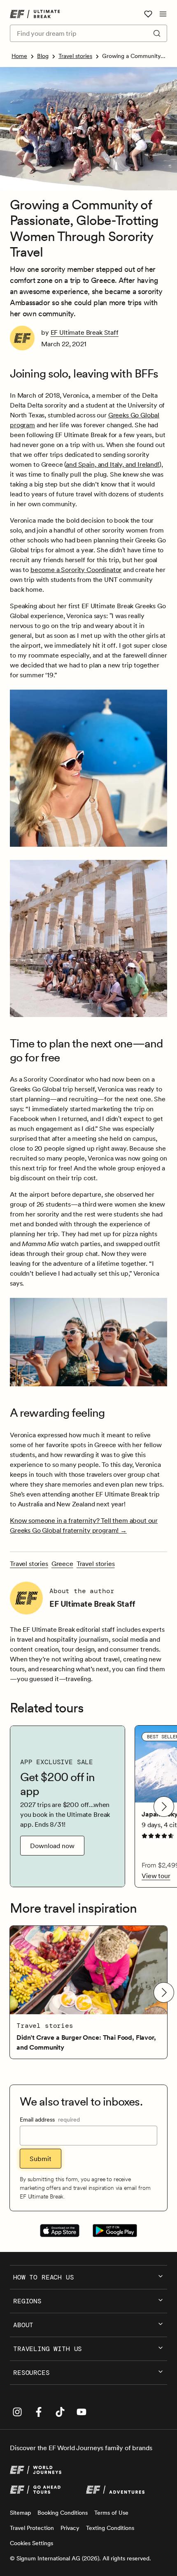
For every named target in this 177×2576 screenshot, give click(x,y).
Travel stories (75, 56)
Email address (50, 2120)
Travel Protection (32, 2528)
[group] (68, 1806)
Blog (43, 56)
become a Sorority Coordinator (76, 570)
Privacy (70, 2528)
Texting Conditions (110, 2528)
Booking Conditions (63, 2513)
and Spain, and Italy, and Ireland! (113, 464)
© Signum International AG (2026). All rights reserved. (80, 2558)
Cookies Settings (31, 2543)
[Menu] (163, 14)
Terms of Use (111, 2513)
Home (19, 56)
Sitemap (20, 2513)
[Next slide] (164, 1807)
